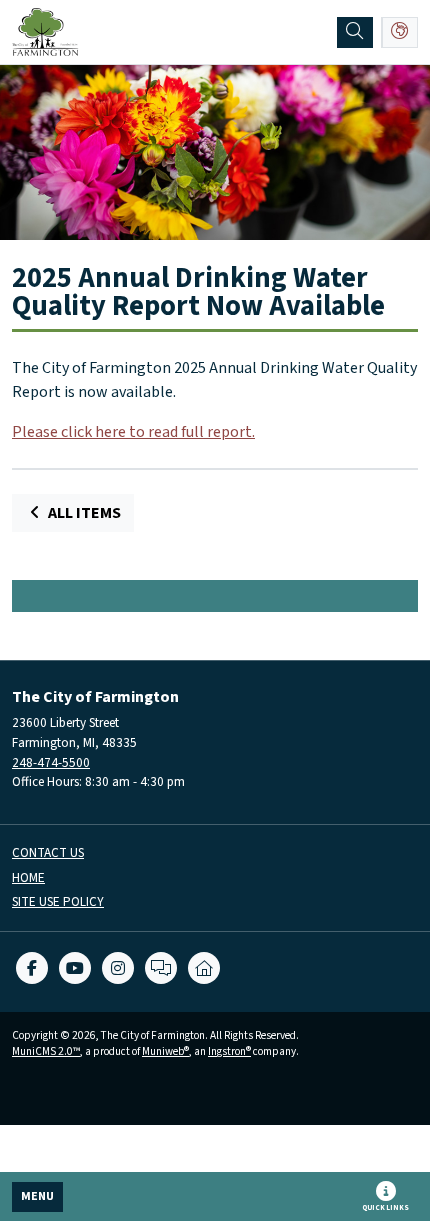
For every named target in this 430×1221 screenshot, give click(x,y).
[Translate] (400, 32)
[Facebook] (32, 968)
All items (83, 513)
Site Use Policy (58, 902)
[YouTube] (75, 968)
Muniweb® (165, 1051)
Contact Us (48, 853)
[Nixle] (161, 968)
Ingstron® (229, 1051)
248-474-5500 (51, 762)
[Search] (355, 32)
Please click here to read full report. (133, 432)
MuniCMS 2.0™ (46, 1051)
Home (28, 878)
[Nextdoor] (204, 968)
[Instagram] (118, 968)
